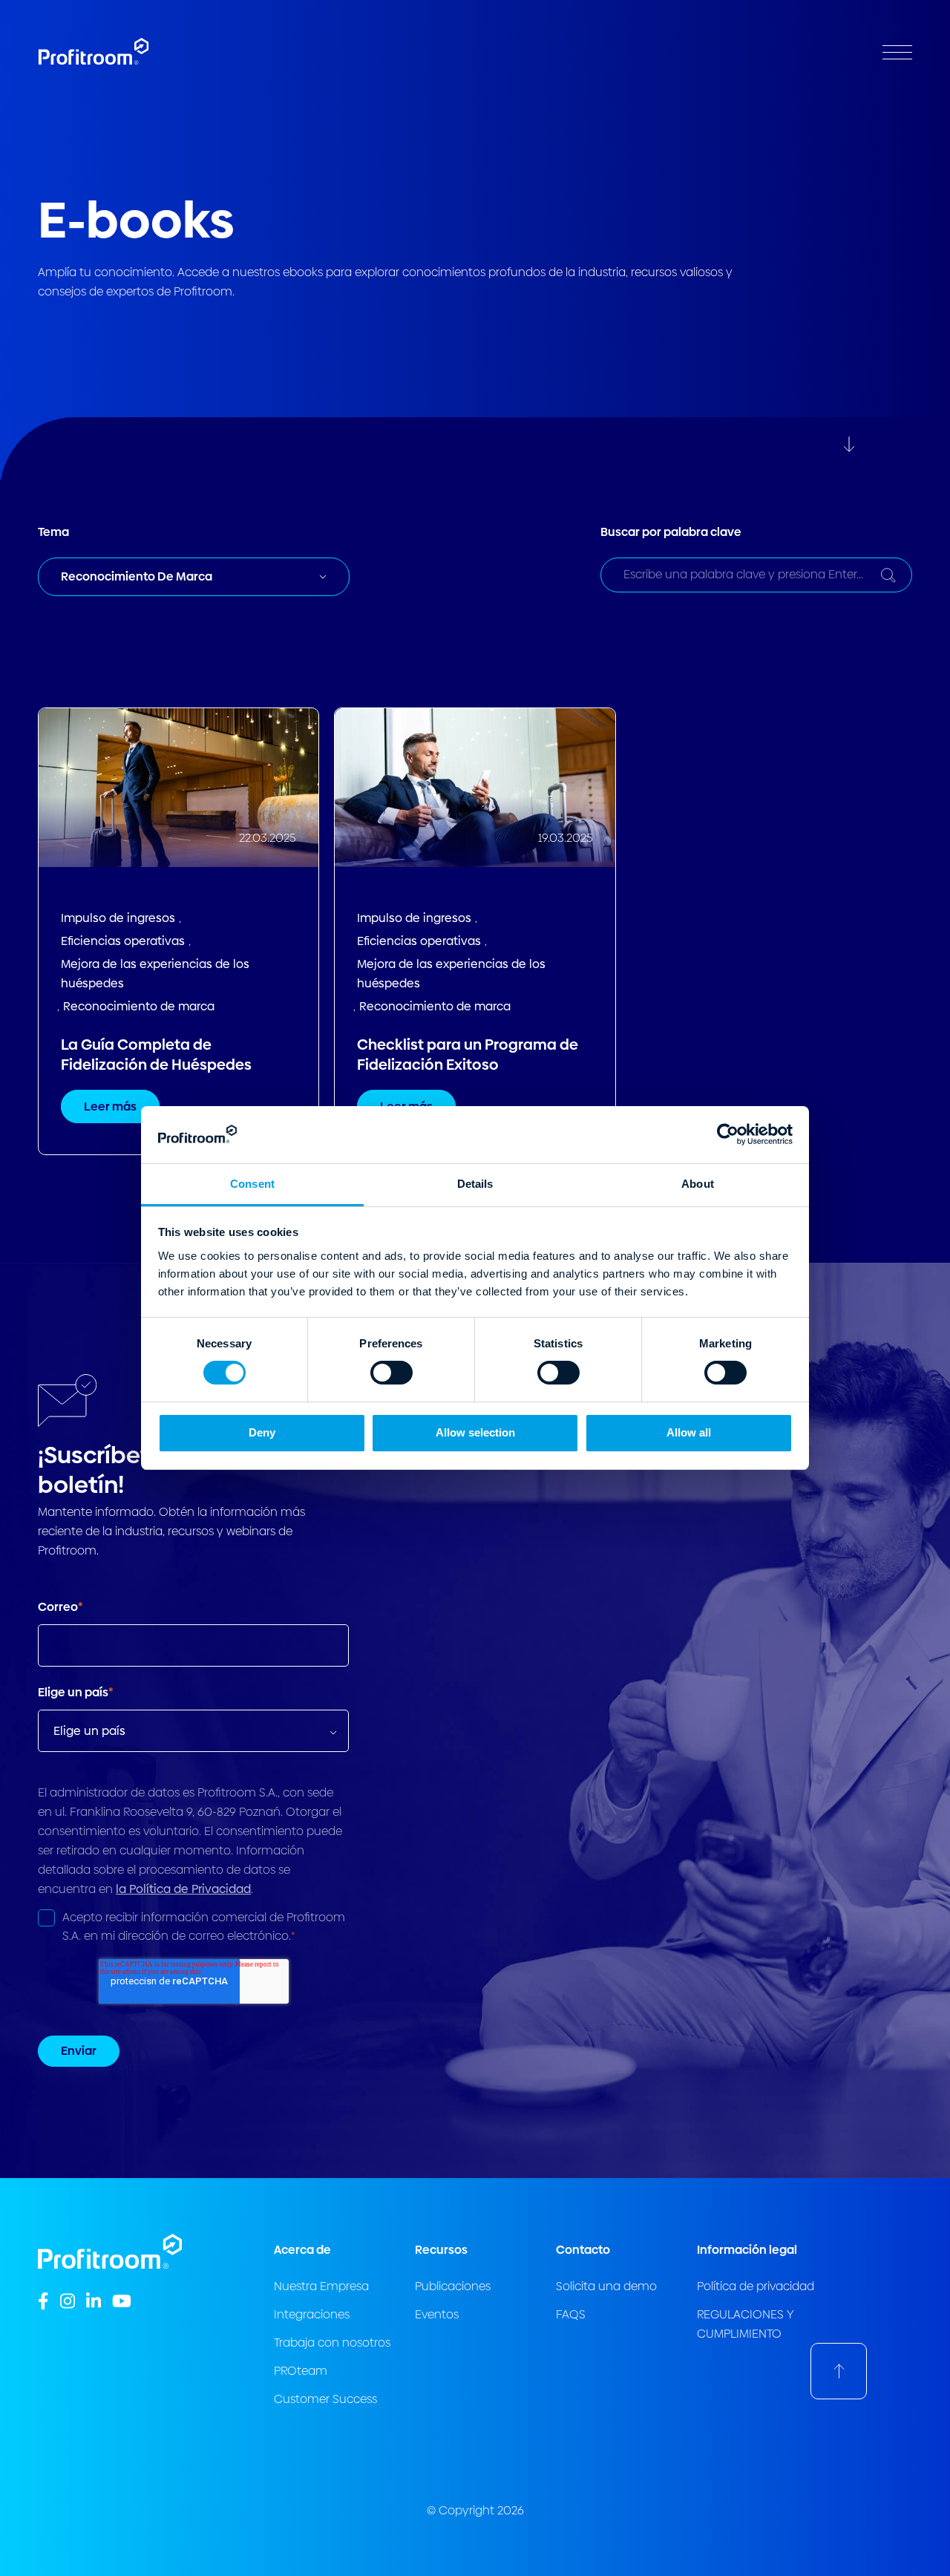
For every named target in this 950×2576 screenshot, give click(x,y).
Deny (262, 1432)
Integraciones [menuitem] (312, 2314)
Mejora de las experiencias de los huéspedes (155, 974)
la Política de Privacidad (183, 1889)
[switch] (392, 1373)
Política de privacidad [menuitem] (756, 2286)
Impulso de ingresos (118, 918)
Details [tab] (475, 1184)
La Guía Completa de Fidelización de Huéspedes (156, 1055)
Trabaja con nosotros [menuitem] (332, 2343)
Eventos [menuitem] (437, 2314)
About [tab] (698, 1184)
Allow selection (475, 1432)
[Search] (888, 575)
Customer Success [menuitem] (325, 2399)
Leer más (110, 1106)
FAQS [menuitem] (571, 2314)
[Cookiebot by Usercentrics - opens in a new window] (728, 1134)
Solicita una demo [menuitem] (606, 2286)
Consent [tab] (252, 1184)
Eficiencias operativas (123, 941)
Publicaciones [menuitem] (453, 2286)
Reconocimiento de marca (139, 1006)
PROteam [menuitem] (301, 2371)
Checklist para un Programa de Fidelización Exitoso (468, 1055)
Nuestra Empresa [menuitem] (321, 2286)
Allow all (689, 1432)
